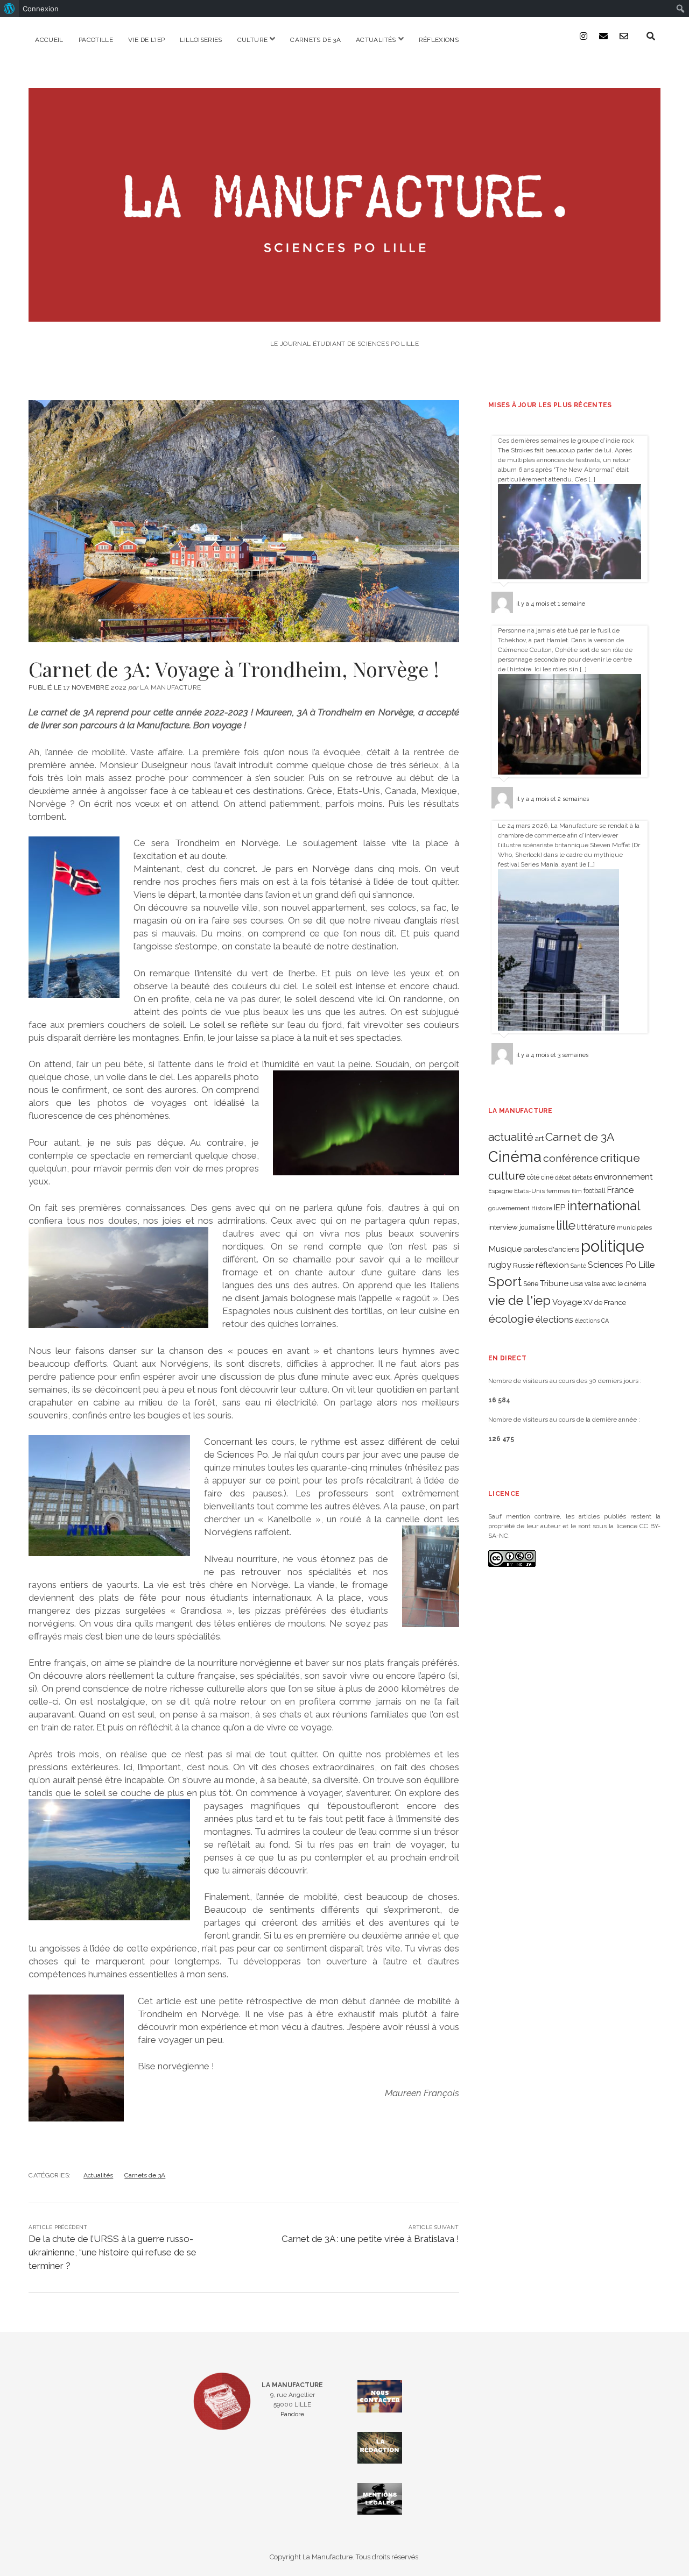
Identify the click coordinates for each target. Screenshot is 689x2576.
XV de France (605, 1303)
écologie (511, 1319)
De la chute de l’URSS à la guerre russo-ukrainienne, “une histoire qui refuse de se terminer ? (113, 2252)
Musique (505, 1249)
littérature (596, 1227)
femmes (558, 1191)
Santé (578, 1266)
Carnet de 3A (580, 1137)
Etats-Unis (529, 1191)
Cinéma (515, 1156)
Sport (505, 1282)
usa (576, 1283)
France (620, 1190)
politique (613, 1246)
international (604, 1206)
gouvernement (509, 1208)
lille (566, 1225)
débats (582, 1177)
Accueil (49, 40)
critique (620, 1158)
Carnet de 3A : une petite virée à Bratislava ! (370, 2239)
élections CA (592, 1321)
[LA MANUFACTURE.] (344, 314)
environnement (623, 1177)
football (594, 1191)
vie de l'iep (519, 1301)
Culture (253, 40)
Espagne (500, 1191)
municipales (634, 1227)
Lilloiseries (201, 40)
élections (554, 1319)
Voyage (567, 1302)
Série (531, 1284)
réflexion (552, 1265)
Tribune (554, 1283)
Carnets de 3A (315, 40)
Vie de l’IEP (146, 40)
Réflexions (439, 40)
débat (563, 1177)
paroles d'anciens (551, 1249)
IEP (560, 1208)
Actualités (376, 40)
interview (503, 1227)
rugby (500, 1265)
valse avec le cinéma (616, 1284)
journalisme (537, 1227)
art (539, 1138)
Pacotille (96, 40)
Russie (523, 1265)
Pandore (292, 2414)
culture (507, 1176)
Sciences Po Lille (621, 1265)
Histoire (542, 1208)
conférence (571, 1158)
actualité (511, 1137)
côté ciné (540, 1177)
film (577, 1191)
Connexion (41, 9)
